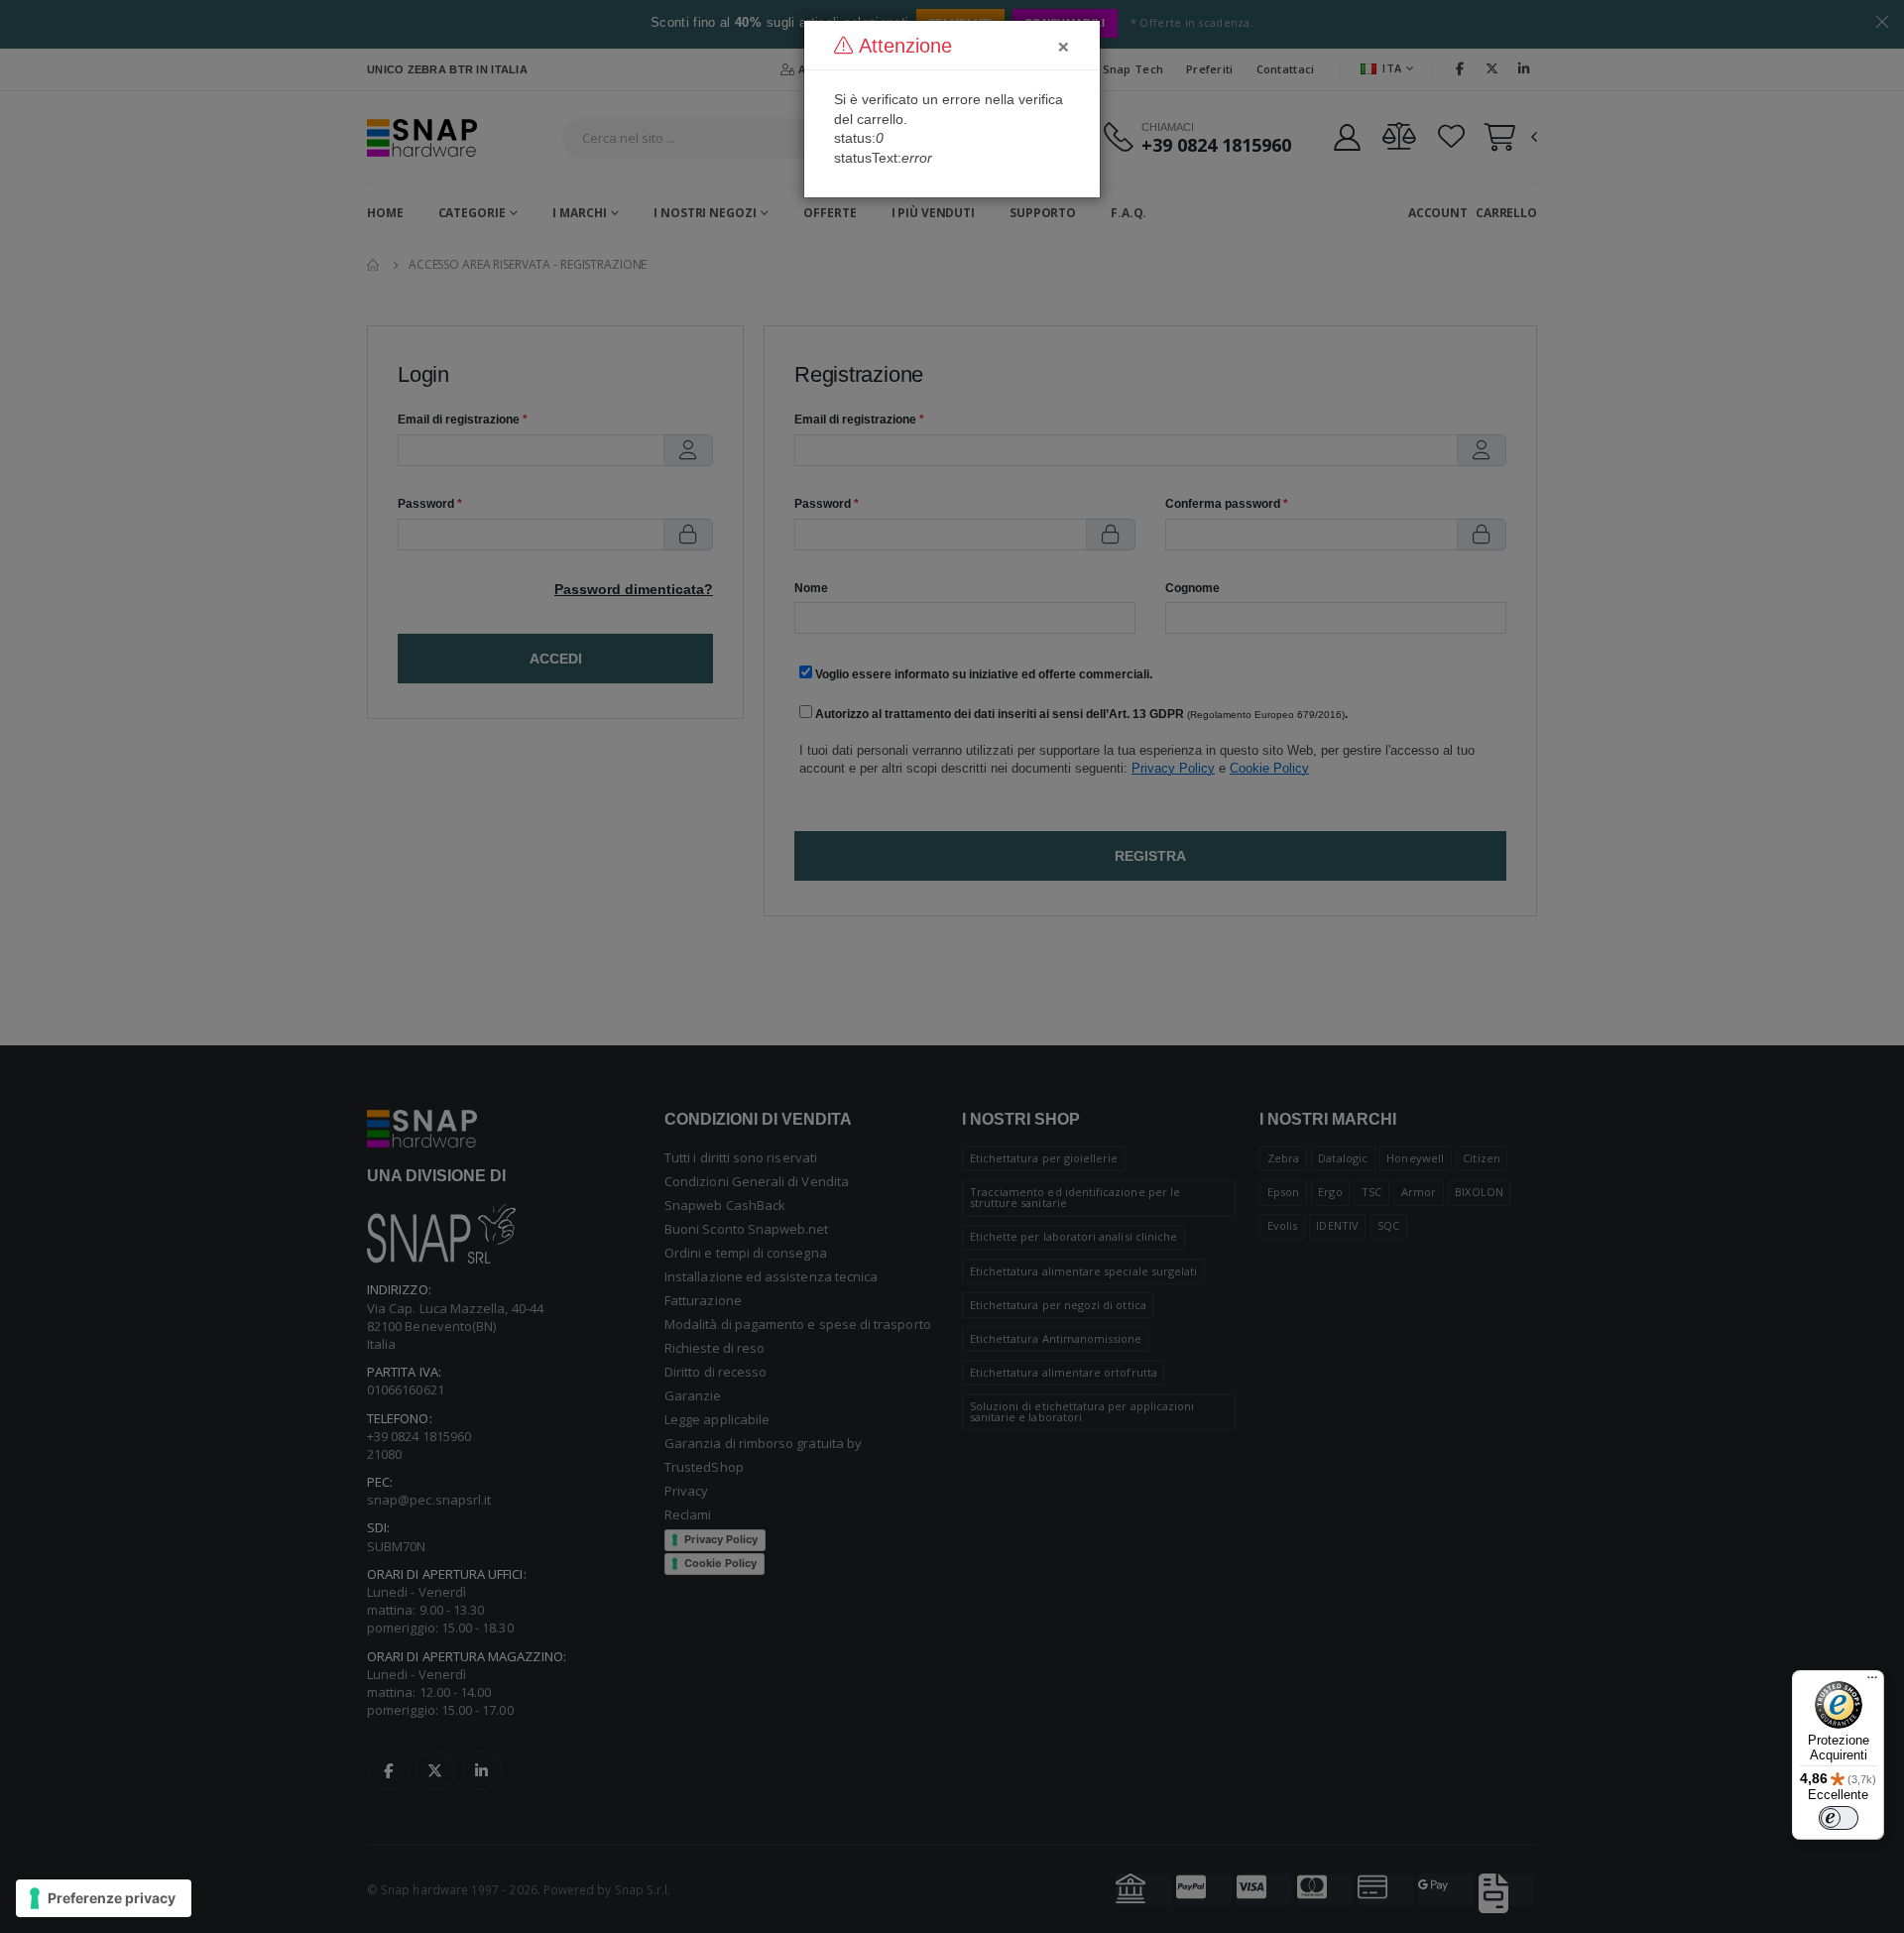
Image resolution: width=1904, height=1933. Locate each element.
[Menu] (1872, 1682)
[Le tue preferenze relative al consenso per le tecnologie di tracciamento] (104, 1898)
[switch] (1839, 1818)
